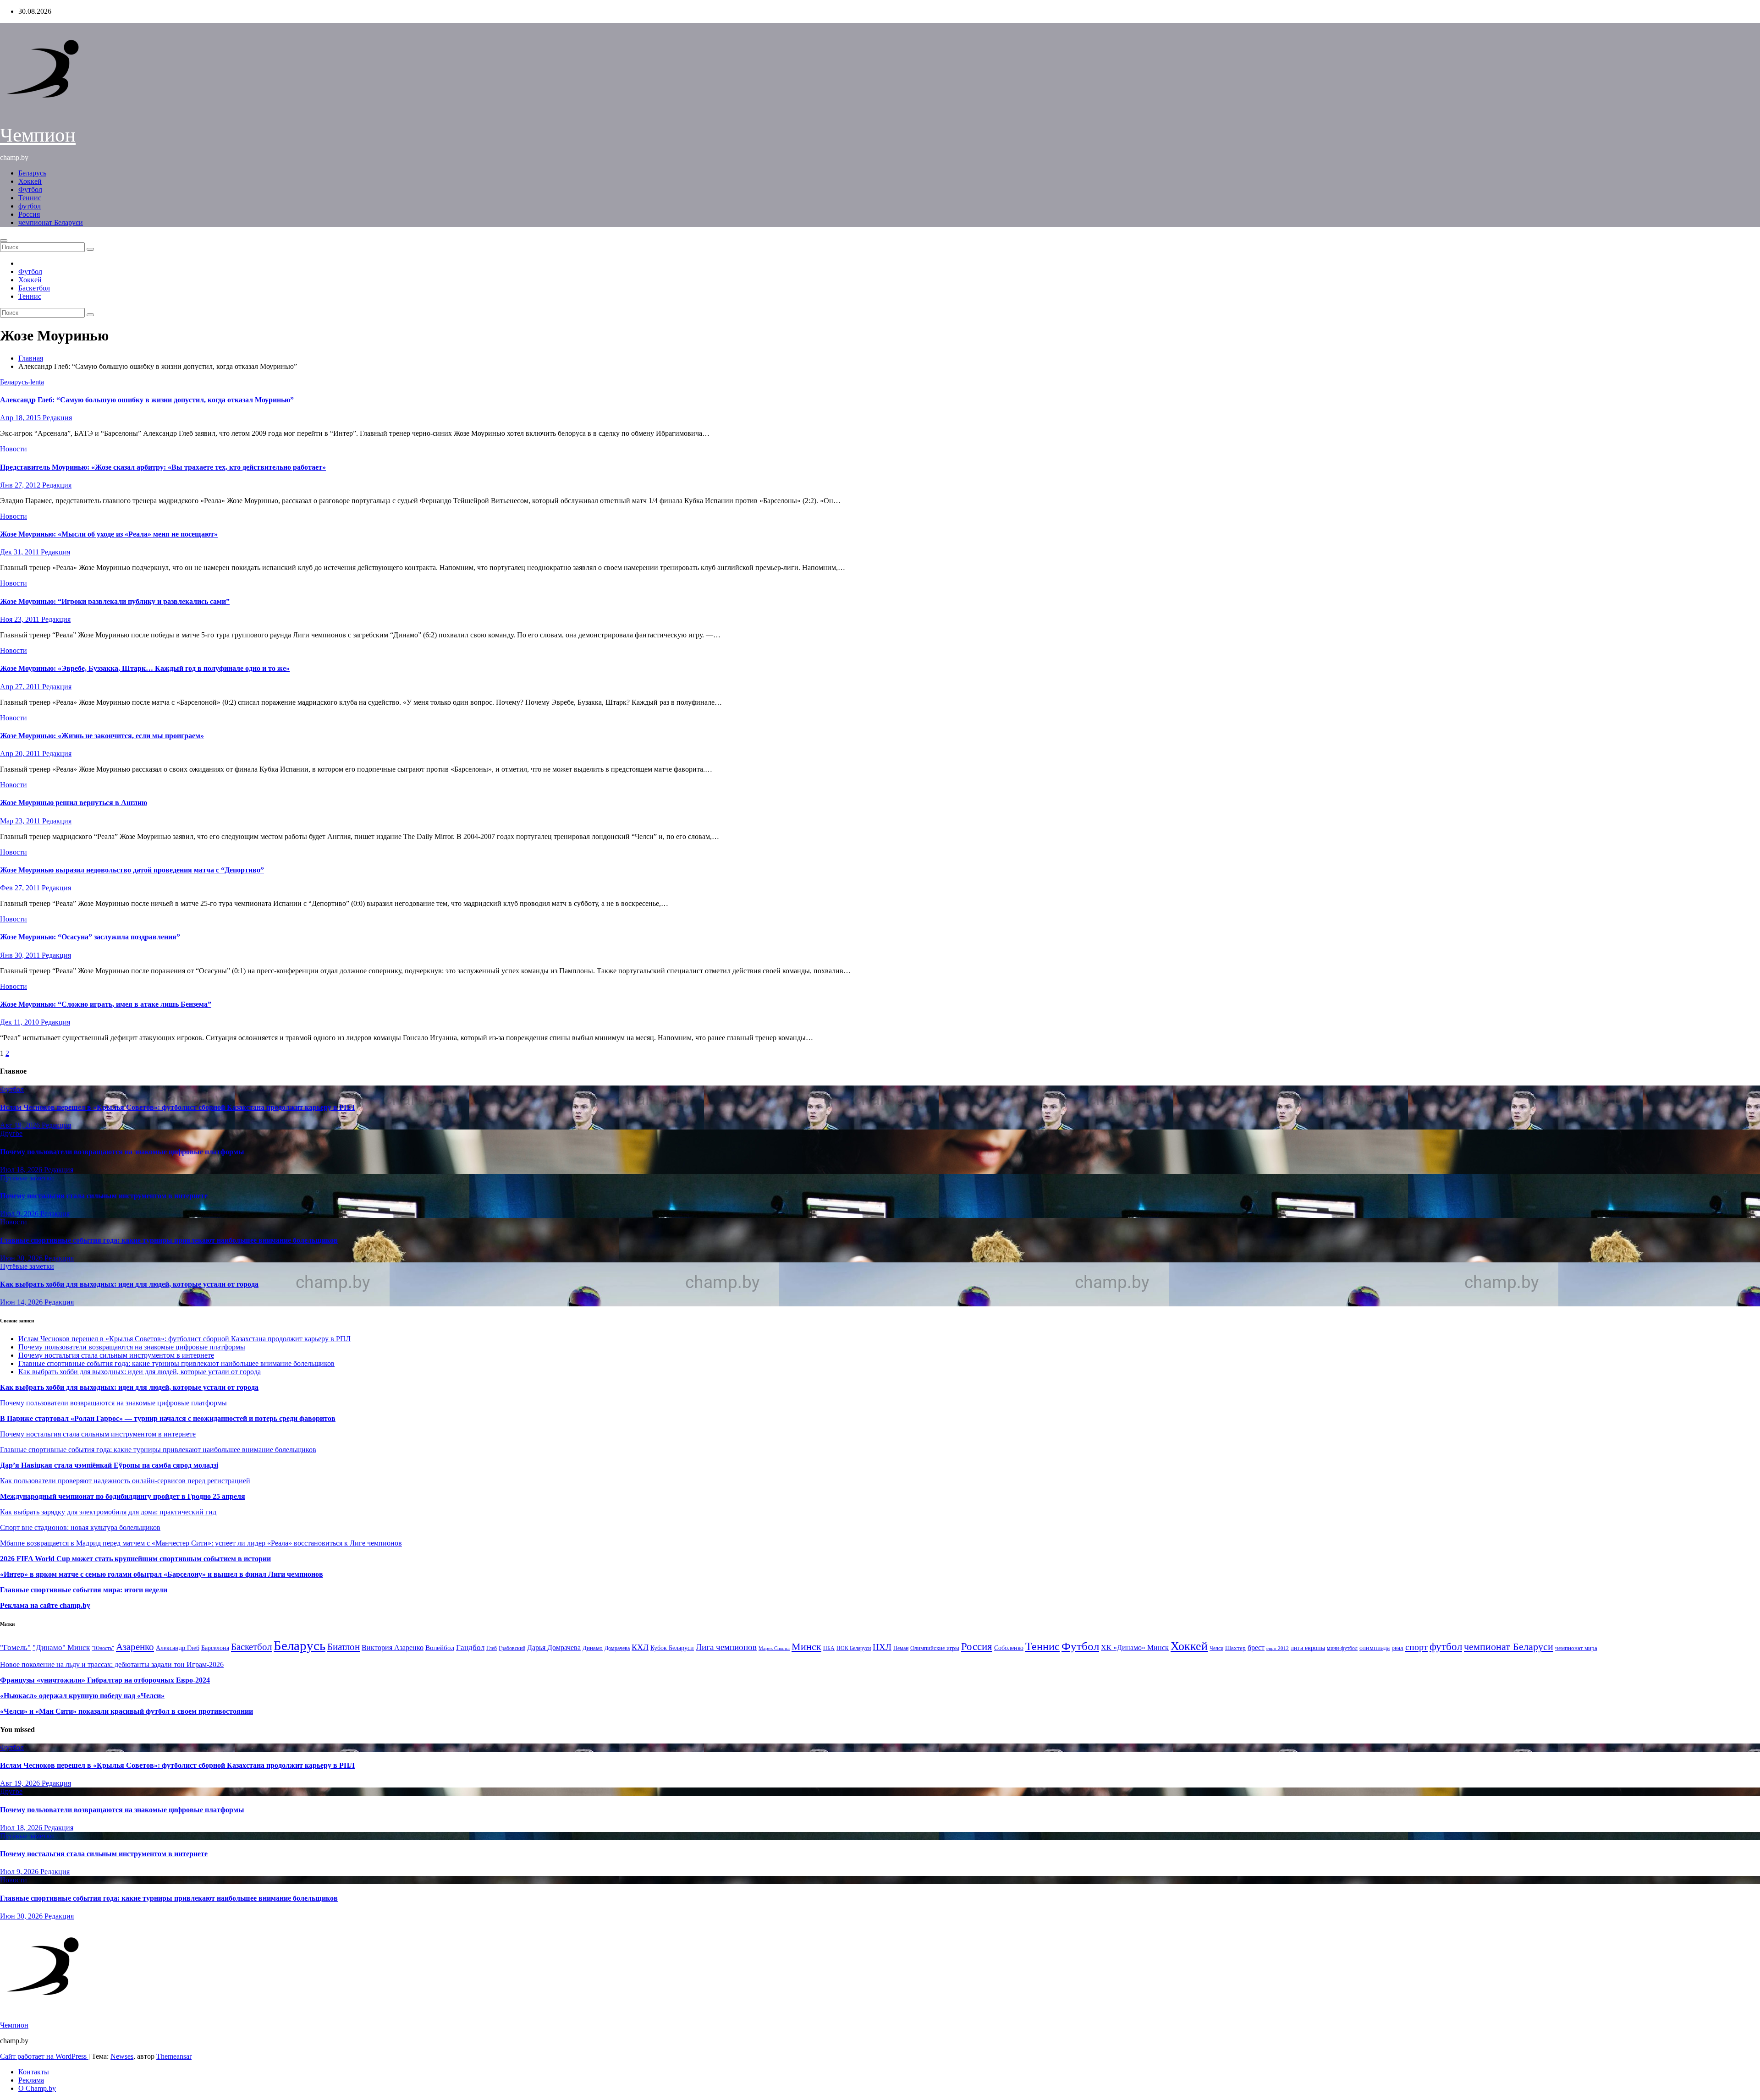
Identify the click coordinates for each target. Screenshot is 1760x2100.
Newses (122, 2056)
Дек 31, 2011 (20, 552)
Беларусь (32, 173)
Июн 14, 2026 (22, 1302)
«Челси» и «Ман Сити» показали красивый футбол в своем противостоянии (126, 1711)
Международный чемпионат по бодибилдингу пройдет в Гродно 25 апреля (123, 1496)
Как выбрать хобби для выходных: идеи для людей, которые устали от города (129, 1284)
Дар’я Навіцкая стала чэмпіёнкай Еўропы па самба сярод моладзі (109, 1465)
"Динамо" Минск (61, 1648)
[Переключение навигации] (4, 241)
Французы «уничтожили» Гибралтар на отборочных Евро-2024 (105, 1680)
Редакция (57, 418)
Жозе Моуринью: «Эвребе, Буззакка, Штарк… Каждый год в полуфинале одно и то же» (145, 668)
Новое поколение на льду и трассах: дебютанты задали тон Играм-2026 (112, 1664)
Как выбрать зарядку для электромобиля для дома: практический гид (108, 1512)
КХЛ (640, 1647)
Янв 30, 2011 (21, 955)
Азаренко (135, 1647)
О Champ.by (37, 2088)
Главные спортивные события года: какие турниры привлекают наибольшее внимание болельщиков (169, 1240)
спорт (1416, 1647)
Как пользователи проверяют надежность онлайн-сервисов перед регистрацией (125, 1481)
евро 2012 (1278, 1648)
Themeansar (174, 2056)
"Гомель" (15, 1648)
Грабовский (512, 1648)
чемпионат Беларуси (51, 222)
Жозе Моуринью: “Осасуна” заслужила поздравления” (90, 937)
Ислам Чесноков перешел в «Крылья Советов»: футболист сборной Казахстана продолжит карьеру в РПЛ (177, 1107)
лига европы (1308, 1648)
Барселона (215, 1648)
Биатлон (344, 1647)
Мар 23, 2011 (21, 821)
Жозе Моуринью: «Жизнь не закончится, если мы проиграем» (102, 736)
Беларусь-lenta (22, 382)
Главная (31, 358)
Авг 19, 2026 (21, 1125)
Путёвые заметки (27, 1178)
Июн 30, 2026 (22, 1258)
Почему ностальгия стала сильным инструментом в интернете (104, 1196)
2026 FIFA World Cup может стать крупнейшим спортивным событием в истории (135, 1559)
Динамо (593, 1648)
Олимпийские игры (935, 1648)
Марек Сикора (774, 1648)
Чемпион (38, 135)
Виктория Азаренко (393, 1648)
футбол (30, 206)
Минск (806, 1647)
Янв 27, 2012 (21, 485)
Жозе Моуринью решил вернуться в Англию (74, 803)
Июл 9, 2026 (20, 1214)
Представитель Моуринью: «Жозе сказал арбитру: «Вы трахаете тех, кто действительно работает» (163, 467)
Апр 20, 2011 (21, 754)
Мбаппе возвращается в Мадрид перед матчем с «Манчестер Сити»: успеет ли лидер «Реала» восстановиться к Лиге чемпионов (201, 1543)
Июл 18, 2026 (22, 1170)
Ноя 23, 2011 (21, 619)
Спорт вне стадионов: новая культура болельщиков (80, 1527)
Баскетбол (34, 288)
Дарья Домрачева (554, 1648)
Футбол (30, 189)
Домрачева (617, 1648)
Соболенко (1009, 1648)
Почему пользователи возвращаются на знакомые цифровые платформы (122, 1152)
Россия (29, 214)
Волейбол (440, 1648)
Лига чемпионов (726, 1647)
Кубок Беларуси (672, 1648)
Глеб (492, 1648)
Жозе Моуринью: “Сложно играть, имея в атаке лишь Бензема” (106, 1004)
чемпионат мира (1576, 1648)
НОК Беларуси (854, 1648)
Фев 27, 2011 (21, 888)
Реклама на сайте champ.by (45, 1605)
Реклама (31, 2080)
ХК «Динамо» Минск (1135, 1648)
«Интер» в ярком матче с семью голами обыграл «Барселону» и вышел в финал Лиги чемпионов (162, 1574)
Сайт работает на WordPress (44, 2056)
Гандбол (470, 1647)
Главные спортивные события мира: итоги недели (84, 1590)
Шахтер (1235, 1648)
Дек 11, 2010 (20, 1022)
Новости (14, 449)
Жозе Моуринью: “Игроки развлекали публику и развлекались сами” (115, 601)
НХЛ (882, 1647)
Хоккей (30, 181)
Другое (11, 1133)
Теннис (30, 198)
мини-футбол (1342, 1648)
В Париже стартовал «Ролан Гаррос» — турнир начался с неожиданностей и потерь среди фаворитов (168, 1418)
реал (1397, 1648)
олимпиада (1375, 1648)
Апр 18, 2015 (21, 418)
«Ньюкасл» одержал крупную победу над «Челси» (82, 1696)
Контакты (34, 2072)
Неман (901, 1648)
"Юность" (103, 1648)
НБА (829, 1648)
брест (1256, 1648)
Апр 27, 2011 (21, 687)
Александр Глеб (178, 1648)
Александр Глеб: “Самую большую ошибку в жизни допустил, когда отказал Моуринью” (147, 400)
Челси (1216, 1648)
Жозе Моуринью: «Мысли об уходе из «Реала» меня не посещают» (109, 534)
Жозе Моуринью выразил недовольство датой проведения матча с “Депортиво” (132, 870)
